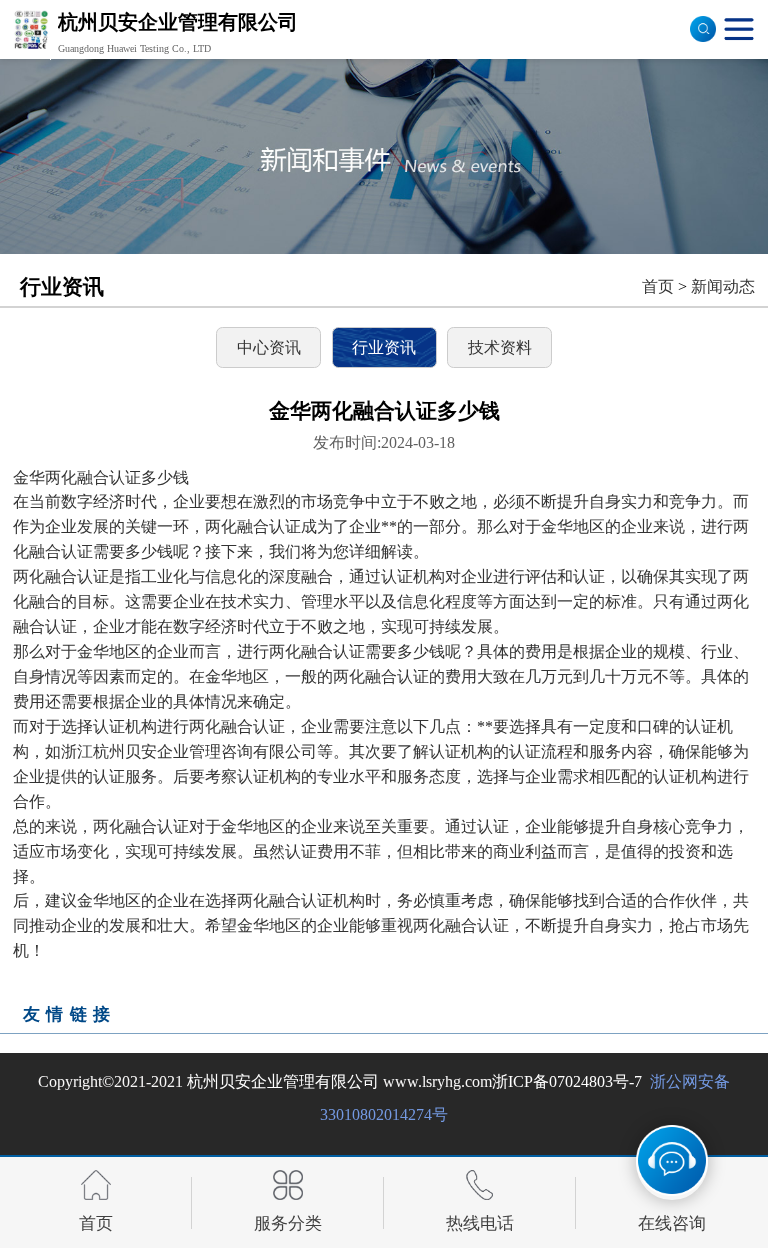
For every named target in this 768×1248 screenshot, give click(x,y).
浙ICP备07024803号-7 (567, 1081)
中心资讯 (269, 347)
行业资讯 (384, 347)
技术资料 (500, 347)
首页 (658, 286)
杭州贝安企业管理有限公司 (283, 1081)
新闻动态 (723, 286)
